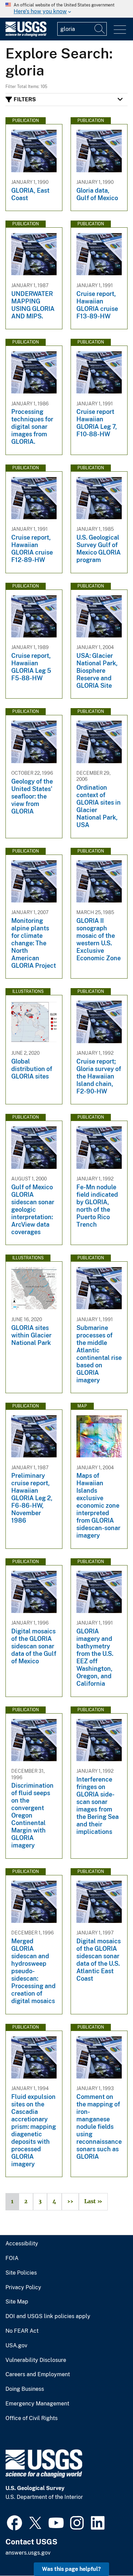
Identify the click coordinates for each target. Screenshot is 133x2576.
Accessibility (22, 2244)
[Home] (26, 35)
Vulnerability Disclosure (36, 2360)
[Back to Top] (108, 2551)
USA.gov (16, 2346)
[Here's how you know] (66, 9)
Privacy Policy (23, 2288)
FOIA (12, 2258)
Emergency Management (37, 2404)
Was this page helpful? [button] (71, 2569)
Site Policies (21, 2273)
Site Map (17, 2302)
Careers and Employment (38, 2375)
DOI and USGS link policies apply (48, 2316)
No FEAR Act (22, 2331)
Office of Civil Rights (32, 2418)
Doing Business (25, 2389)
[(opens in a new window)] (14, 2522)
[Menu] (120, 30)
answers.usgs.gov (28, 2553)
